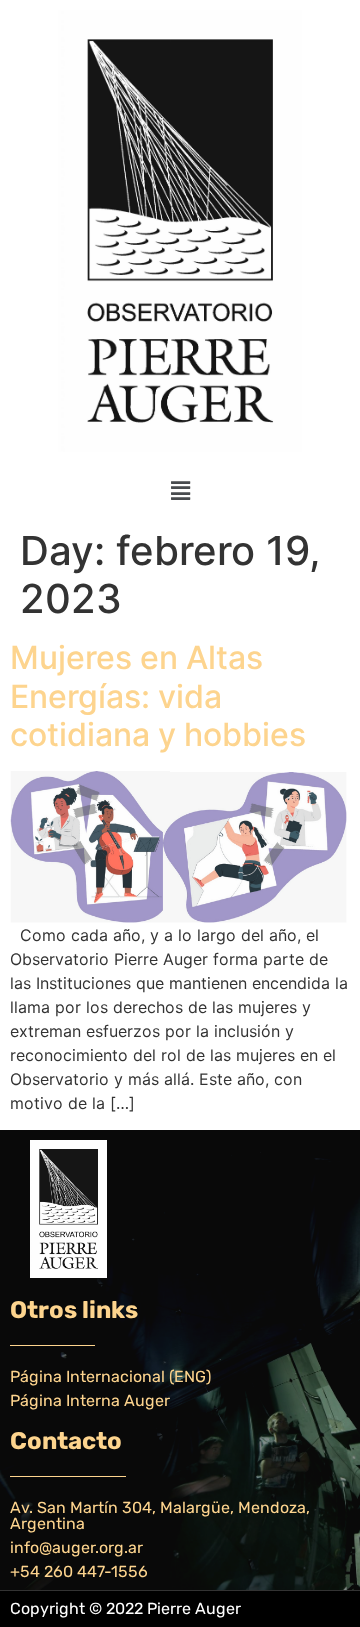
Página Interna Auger (90, 1400)
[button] (180, 490)
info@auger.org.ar (76, 1547)
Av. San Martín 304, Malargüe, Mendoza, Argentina (160, 1515)
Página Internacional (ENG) (110, 1376)
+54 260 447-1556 (79, 1571)
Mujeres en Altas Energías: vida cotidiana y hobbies (158, 696)
